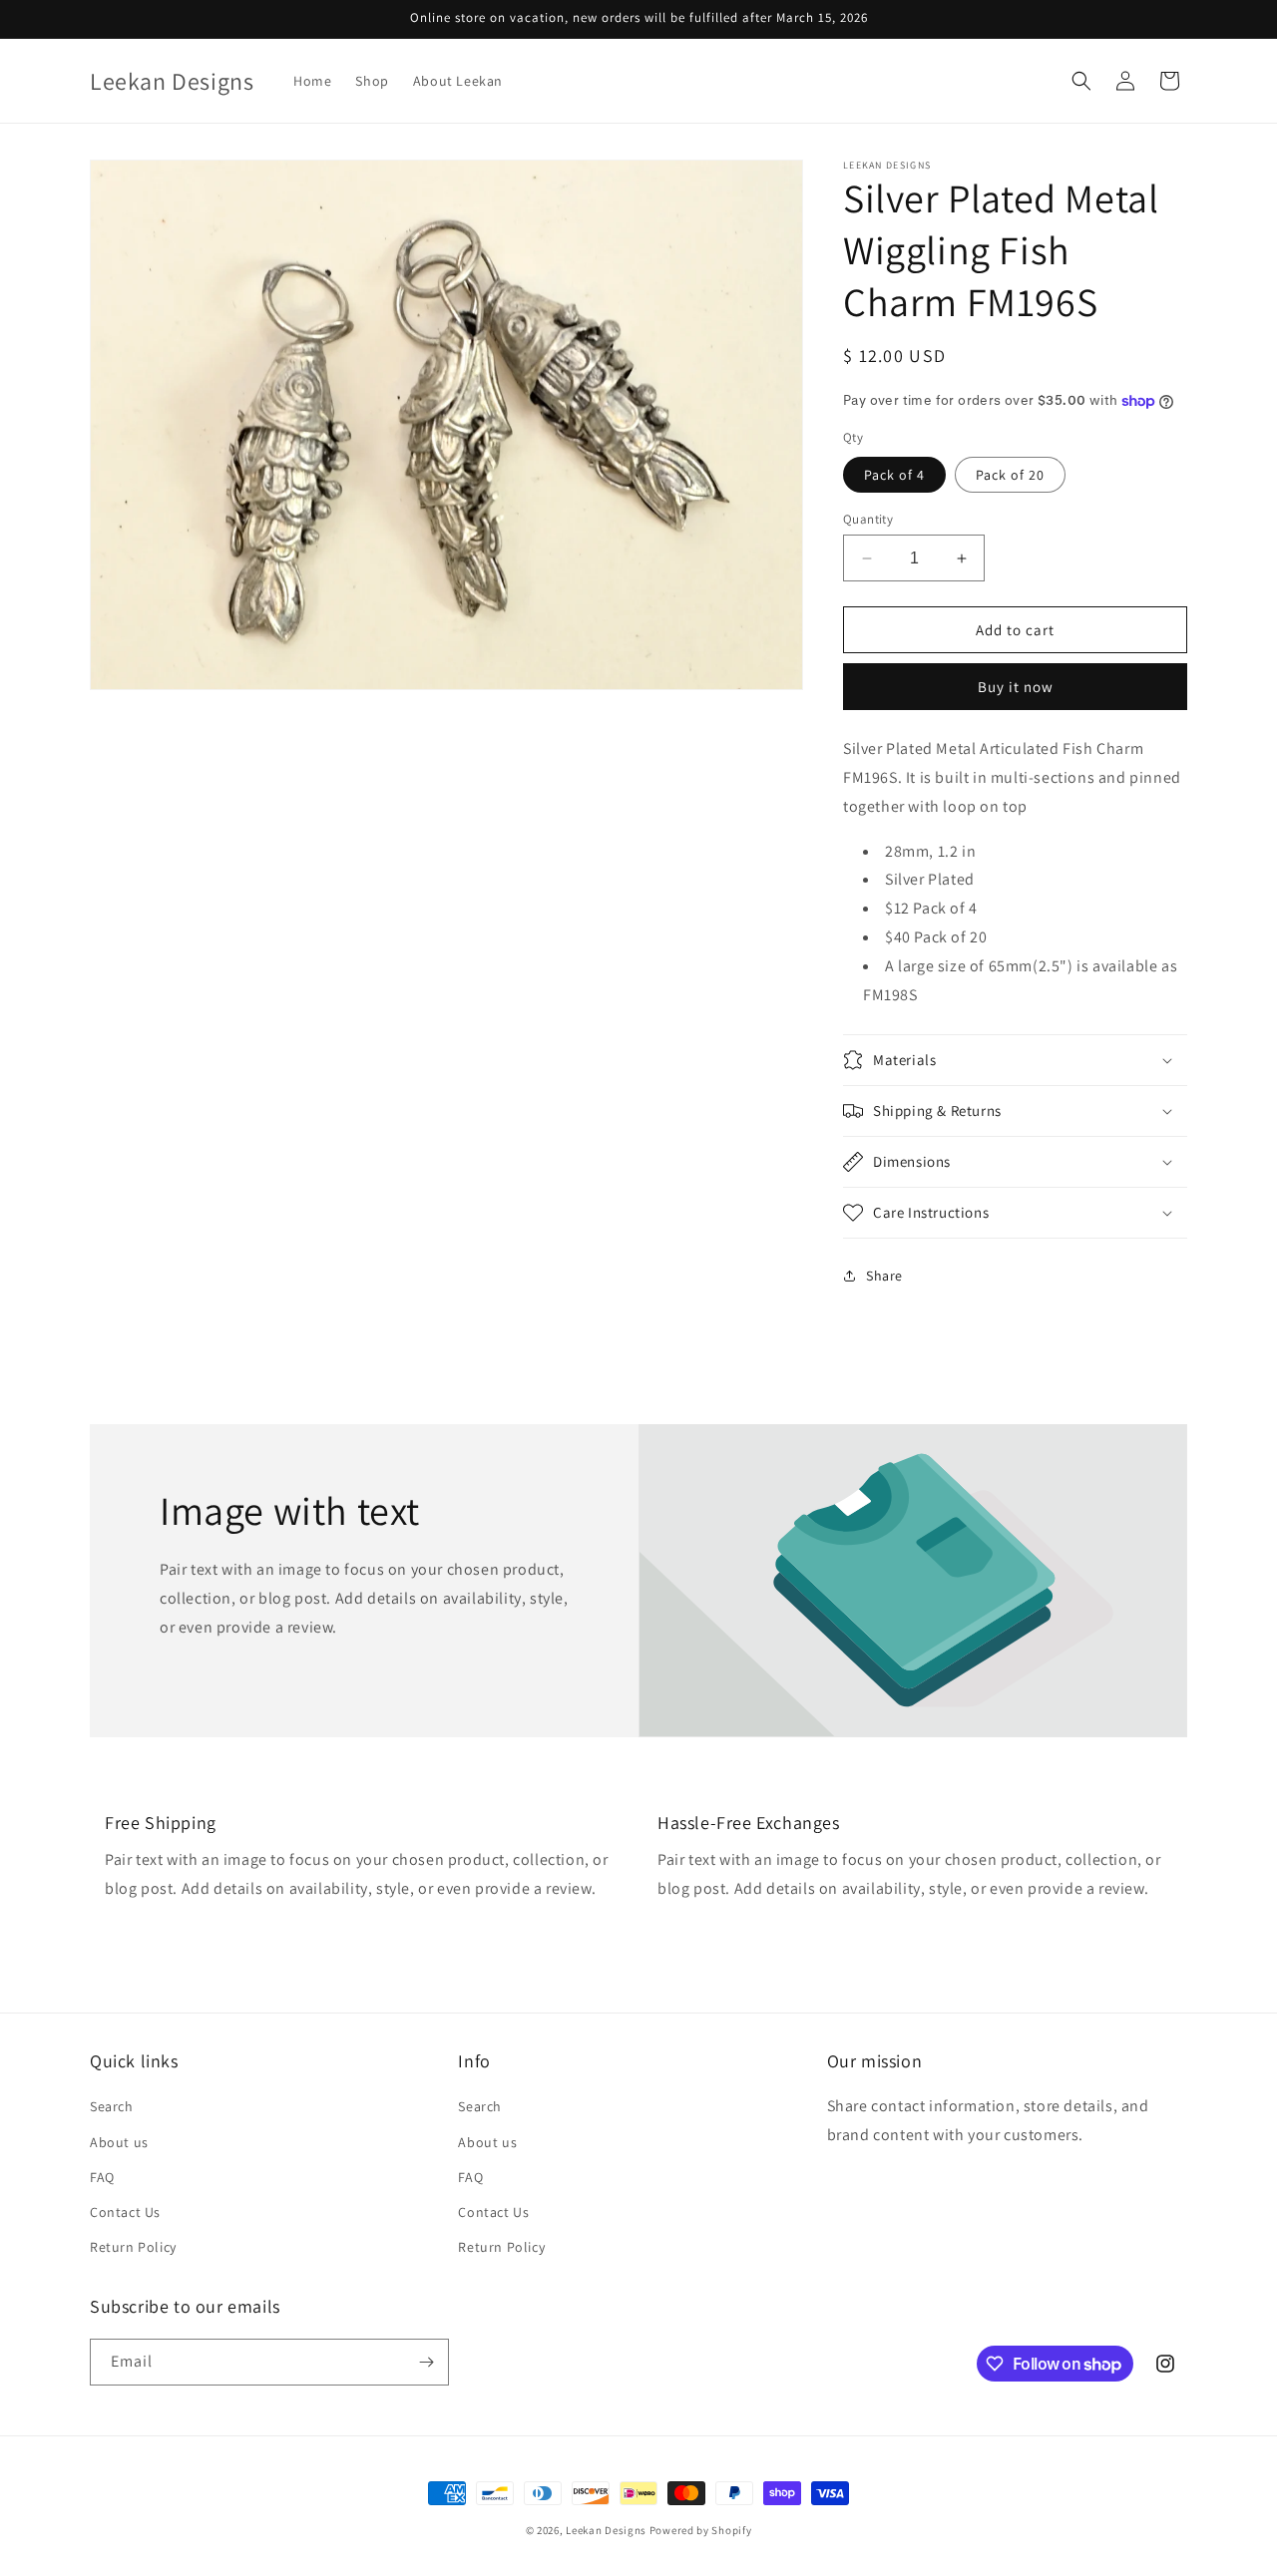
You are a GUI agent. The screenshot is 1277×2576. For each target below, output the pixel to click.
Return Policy (133, 2247)
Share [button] (884, 1276)
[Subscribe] (426, 2362)
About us (119, 2142)
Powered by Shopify (701, 2530)
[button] (1081, 81)
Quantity (868, 519)
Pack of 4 (894, 475)
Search (112, 2106)
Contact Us (125, 2212)
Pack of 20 (1010, 475)
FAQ (102, 2177)
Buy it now (1016, 687)
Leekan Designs (608, 2530)
